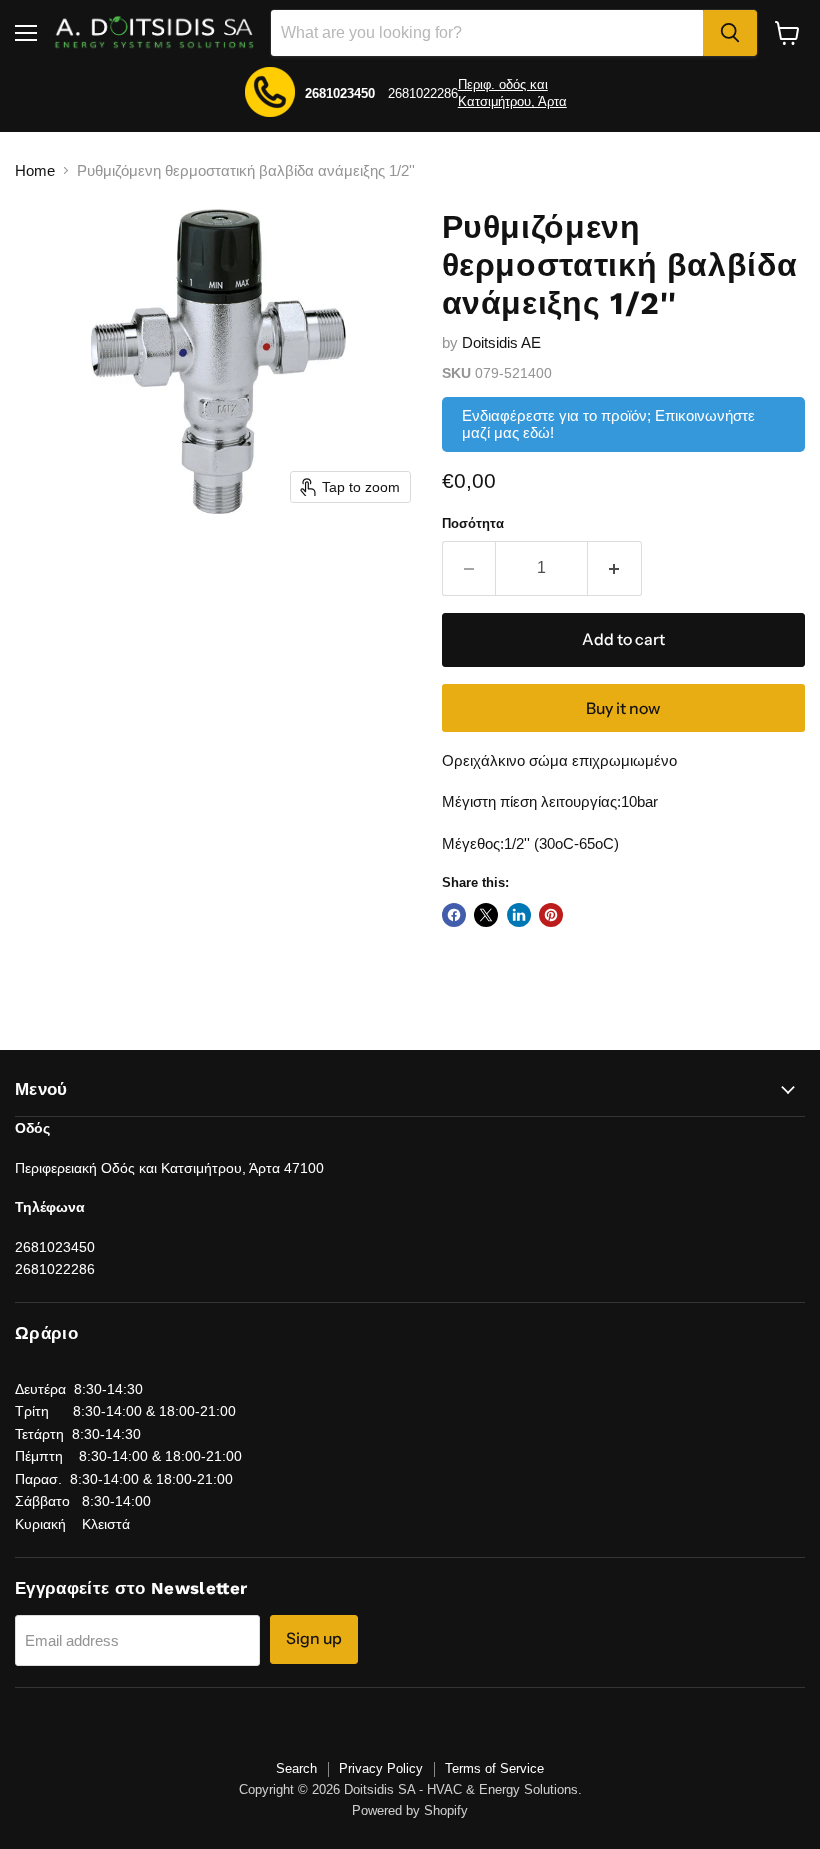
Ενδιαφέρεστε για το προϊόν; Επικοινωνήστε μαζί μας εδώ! (608, 424)
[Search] (730, 33)
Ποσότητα (473, 523)
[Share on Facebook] (454, 915)
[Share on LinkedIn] (519, 915)
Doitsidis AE (501, 342)
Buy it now (623, 708)
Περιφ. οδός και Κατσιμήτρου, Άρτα (512, 93)
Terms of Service (494, 1768)
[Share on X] (486, 915)
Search (296, 1768)
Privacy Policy (381, 1768)
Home (35, 170)
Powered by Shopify (410, 1810)
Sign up (314, 1638)
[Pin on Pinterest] (551, 915)
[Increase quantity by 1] (615, 568)
